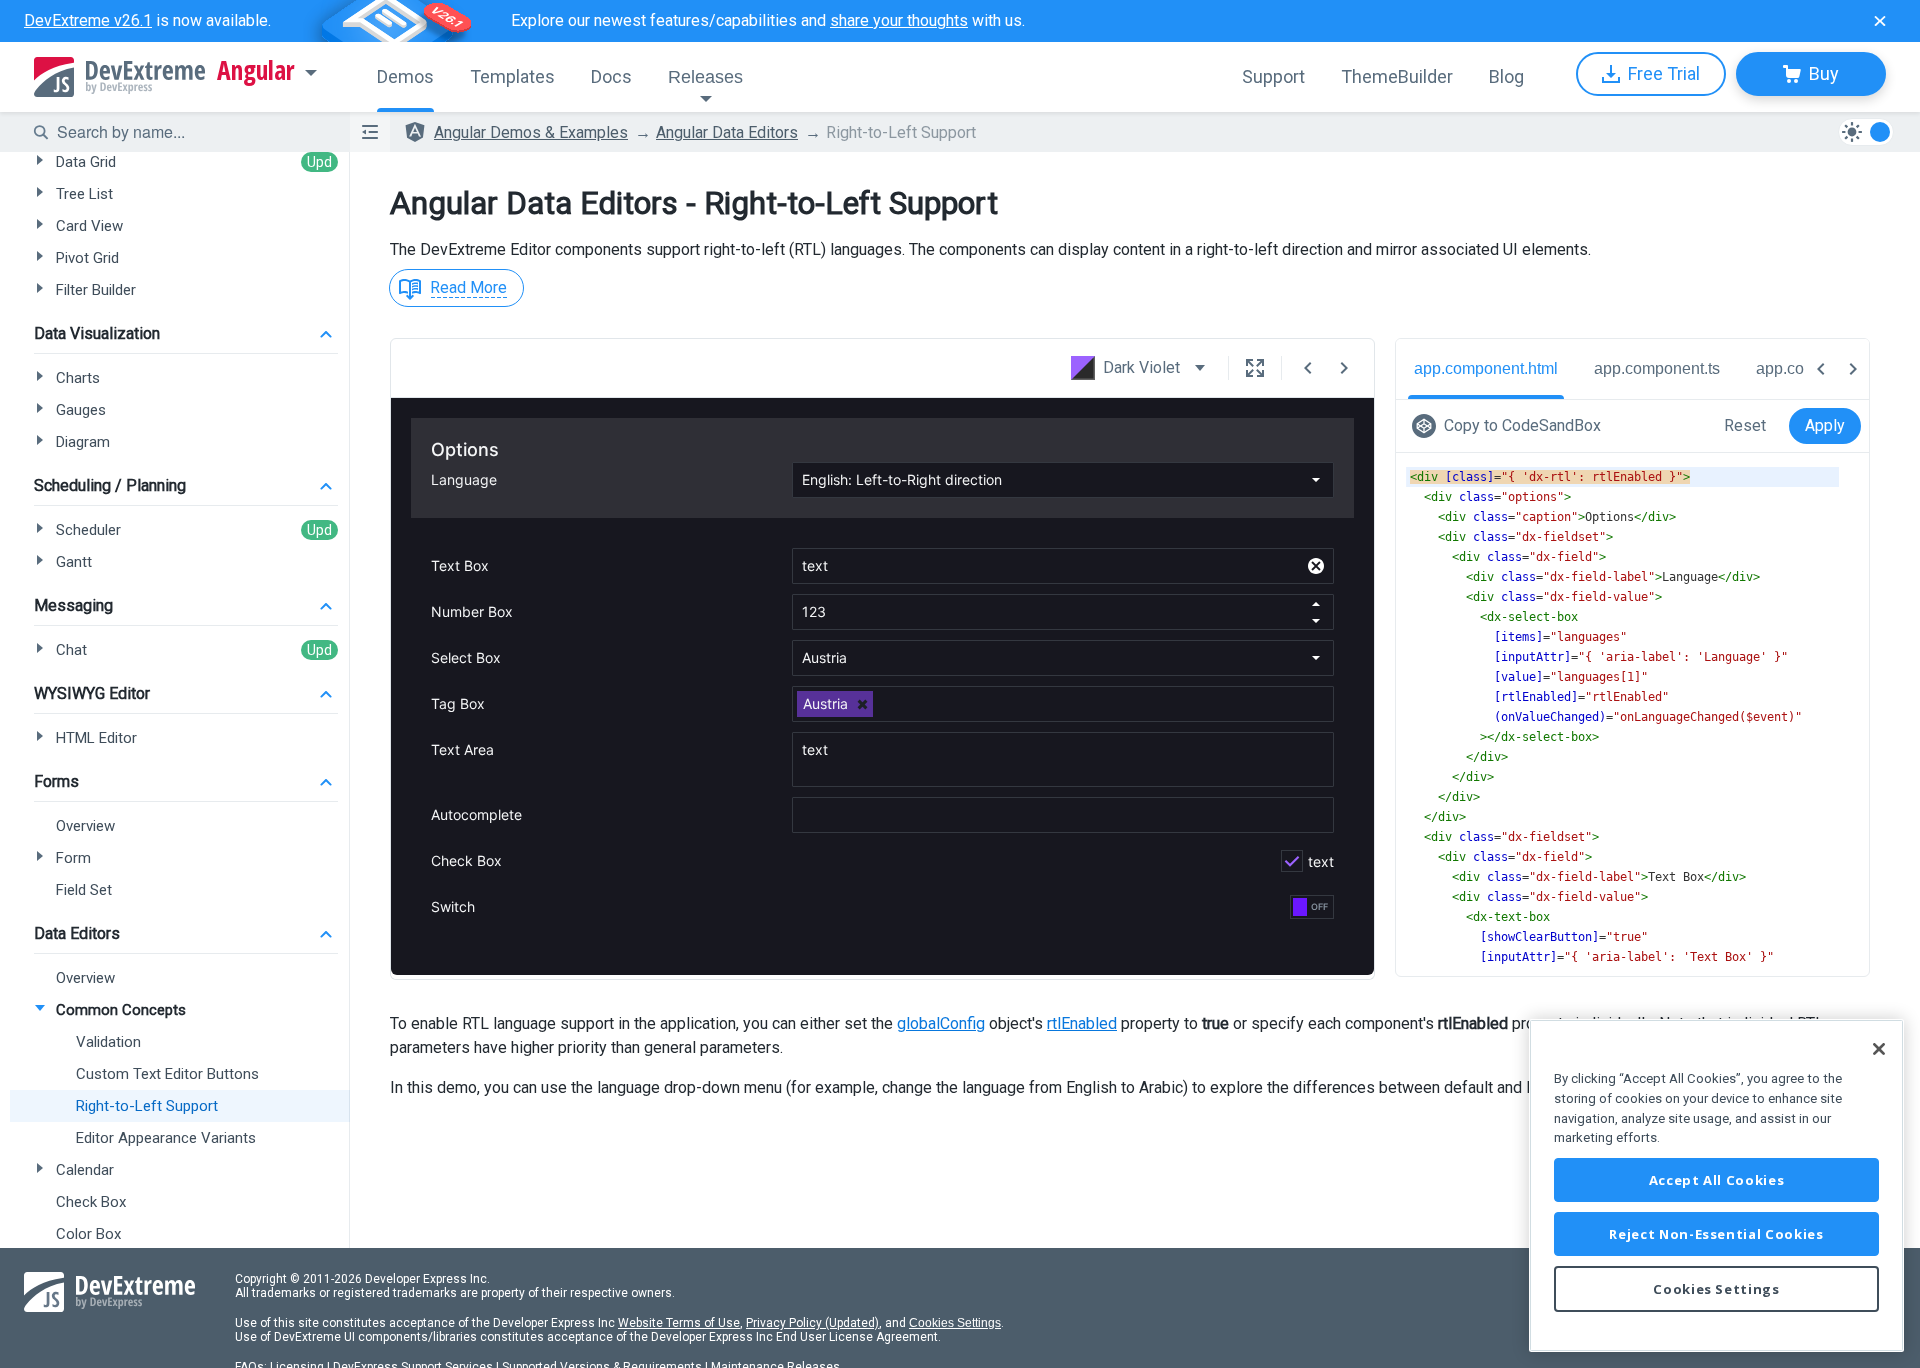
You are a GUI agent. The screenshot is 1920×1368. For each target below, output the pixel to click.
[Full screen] (1255, 368)
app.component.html (1486, 368)
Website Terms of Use (679, 1323)
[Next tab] (1853, 369)
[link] (1510, 426)
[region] (1716, 1185)
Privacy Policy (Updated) (812, 1323)
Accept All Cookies (1717, 1180)
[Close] (1879, 1049)
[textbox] (191, 132)
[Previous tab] (1821, 369)
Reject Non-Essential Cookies (1716, 1234)
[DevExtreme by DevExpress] (119, 77)
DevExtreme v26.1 (88, 20)
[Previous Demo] (1308, 368)
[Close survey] (1880, 21)
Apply (1825, 425)
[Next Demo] (1344, 368)
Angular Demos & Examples (531, 132)
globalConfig (941, 1023)
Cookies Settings (955, 1323)
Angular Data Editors (727, 132)
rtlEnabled (1082, 1023)
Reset (1745, 425)
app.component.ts (1657, 368)
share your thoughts (899, 20)
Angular (256, 71)
